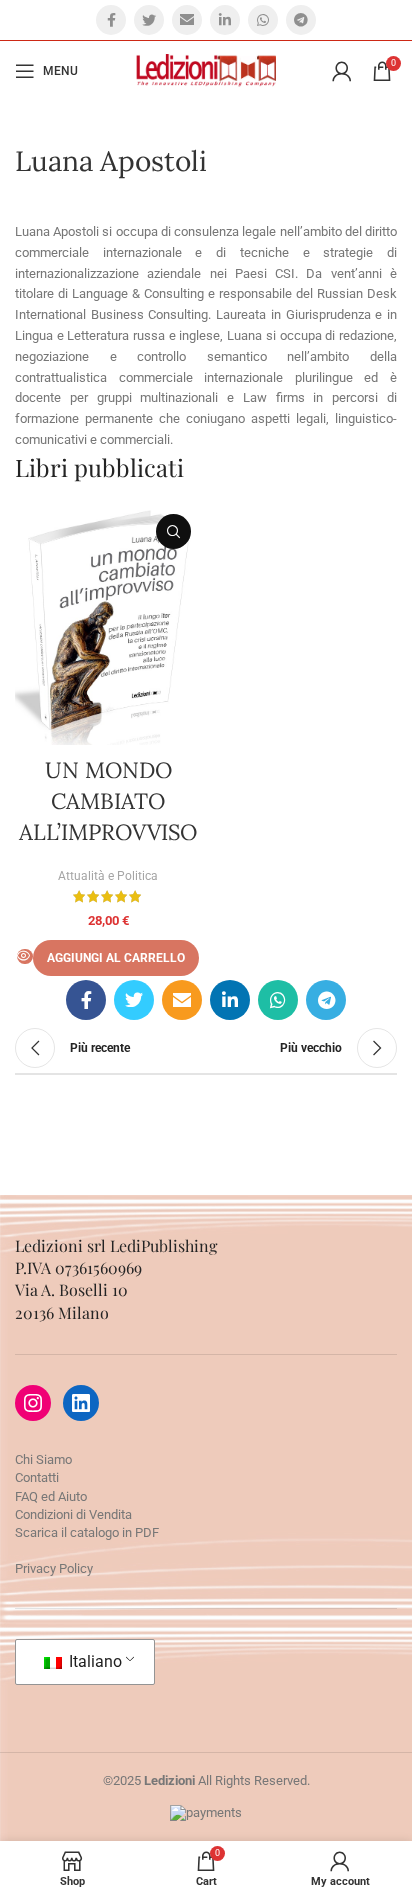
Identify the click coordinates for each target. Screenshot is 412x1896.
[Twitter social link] (149, 20)
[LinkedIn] (81, 1403)
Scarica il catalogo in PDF (87, 1532)
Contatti (37, 1477)
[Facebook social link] (111, 20)
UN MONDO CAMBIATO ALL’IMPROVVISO (108, 801)
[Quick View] (25, 956)
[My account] (342, 71)
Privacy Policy (54, 1568)
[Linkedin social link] (225, 20)
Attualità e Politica (108, 876)
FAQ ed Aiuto (51, 1496)
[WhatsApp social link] (263, 20)
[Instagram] (33, 1403)
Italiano (93, 1661)
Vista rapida (173, 531)
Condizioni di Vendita (73, 1514)
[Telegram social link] (301, 20)
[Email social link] (187, 20)
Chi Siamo (43, 1459)
